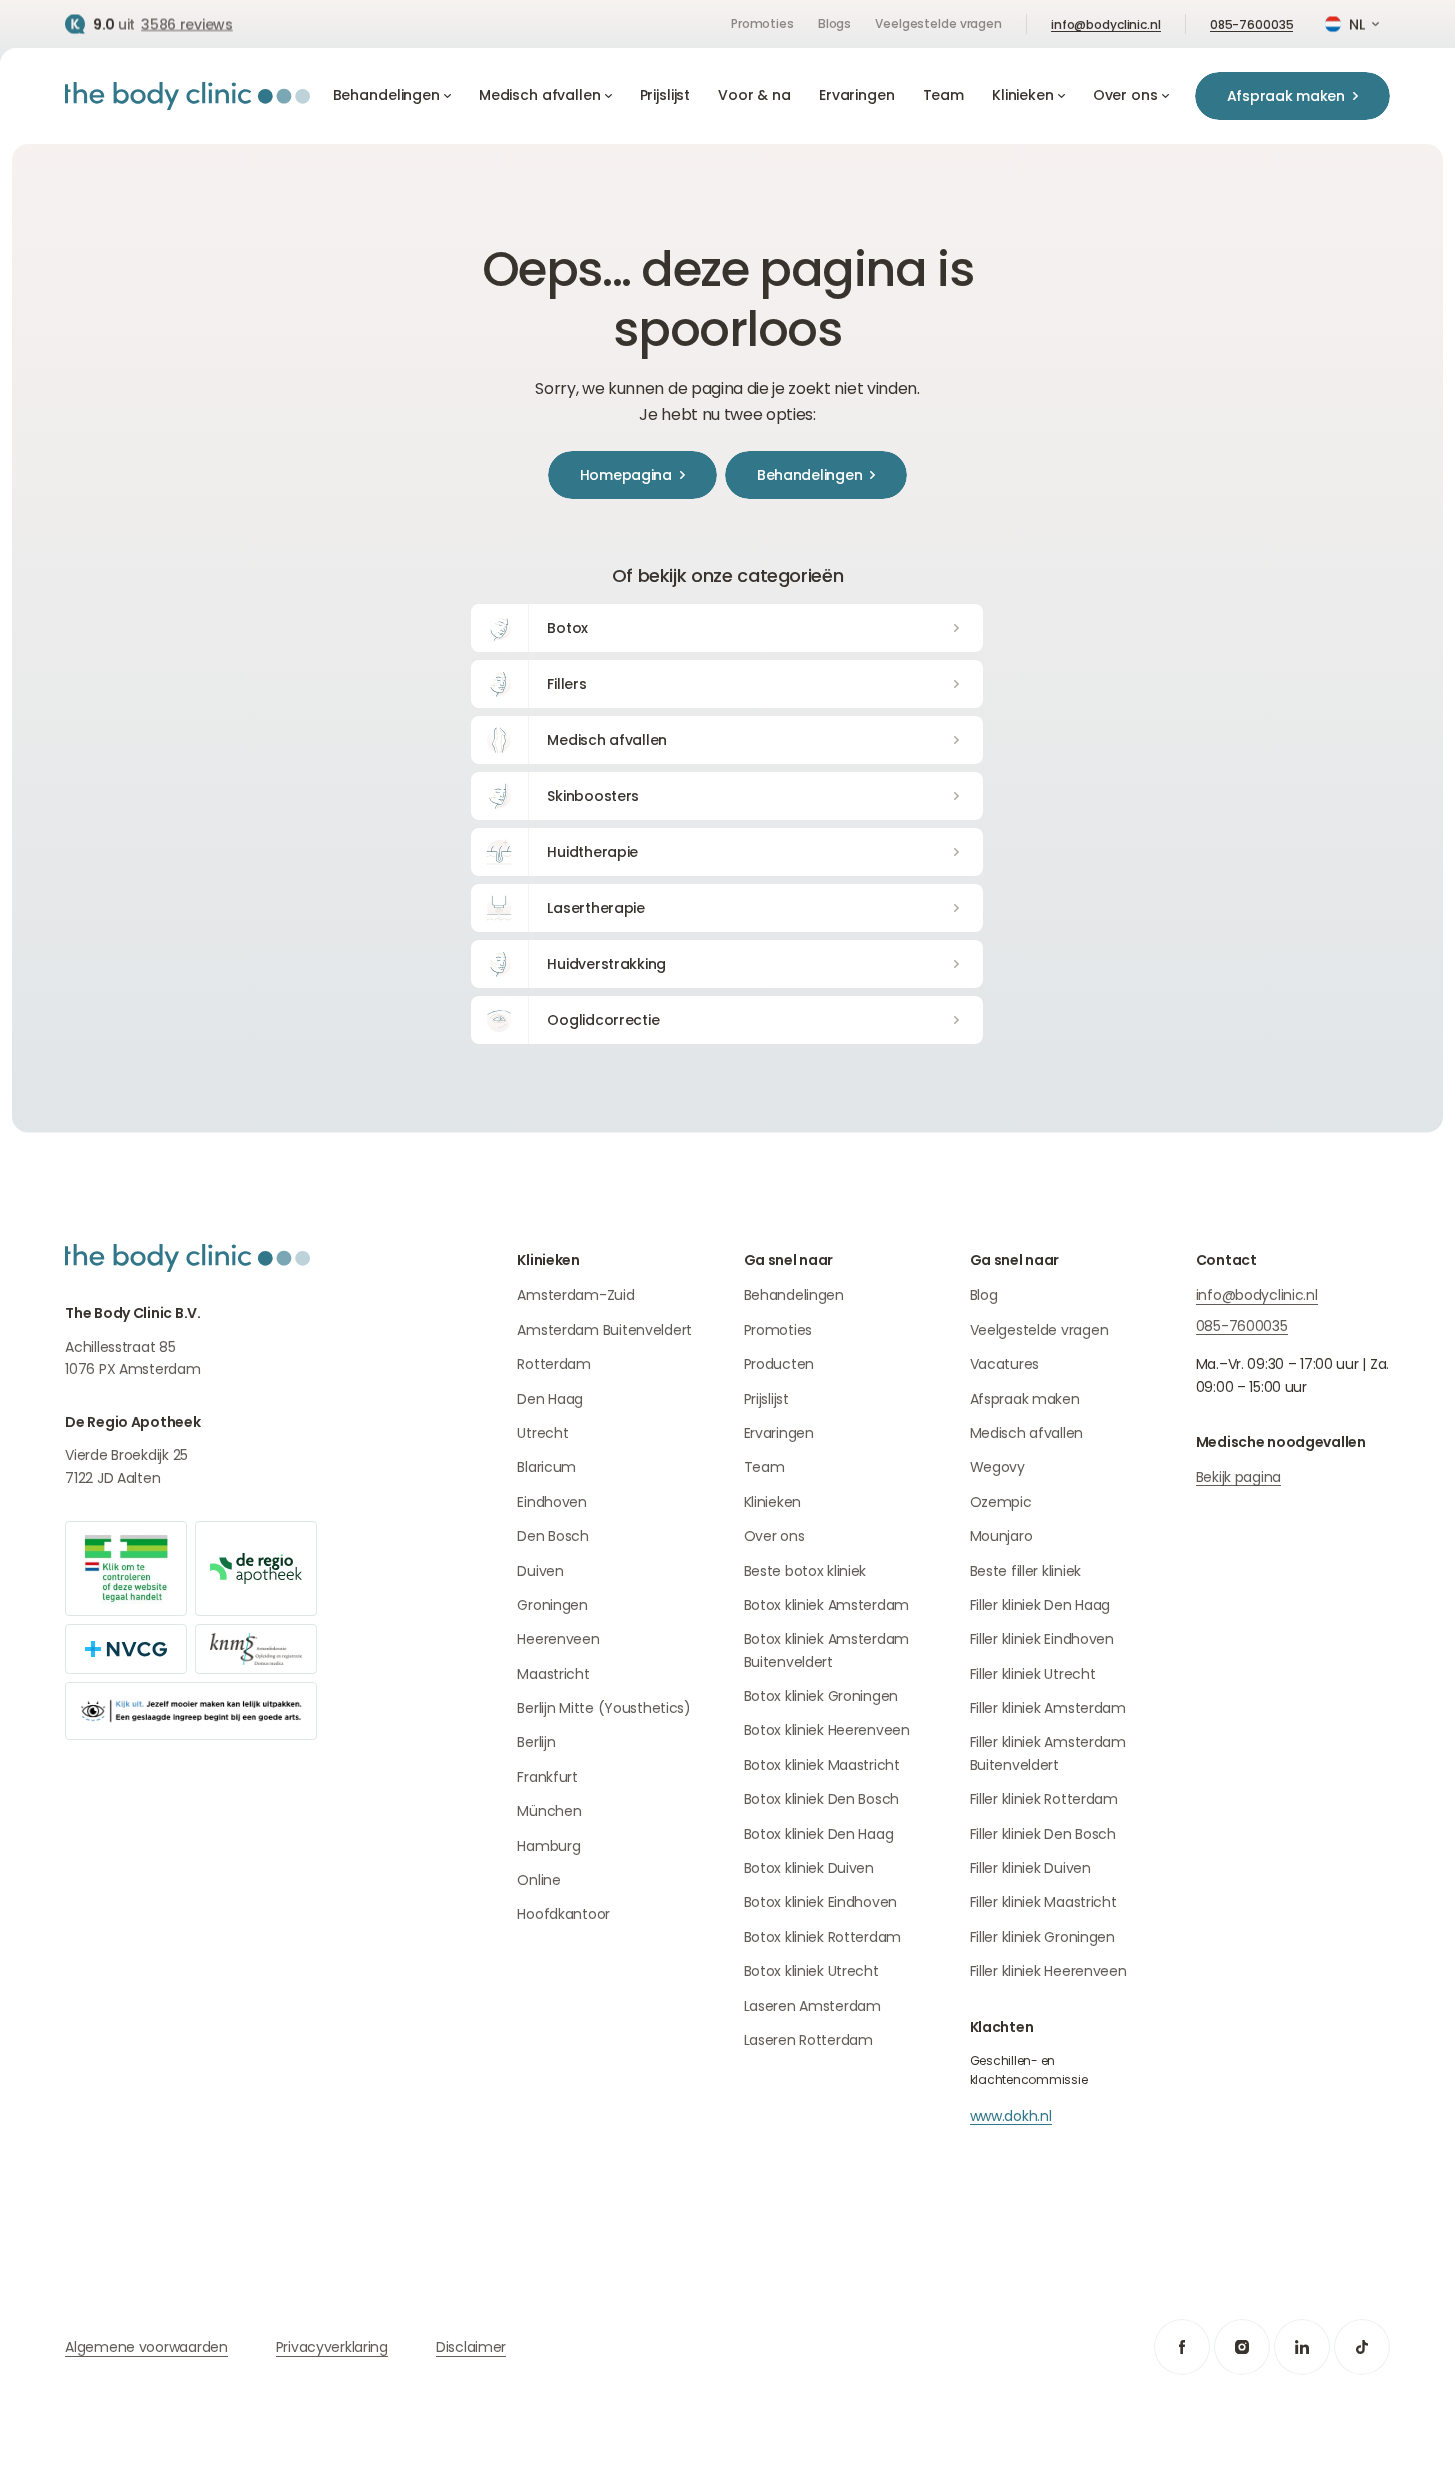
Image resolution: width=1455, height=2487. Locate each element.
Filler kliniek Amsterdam (1048, 1708)
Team (764, 1467)
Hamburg (548, 1846)
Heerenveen (558, 1639)
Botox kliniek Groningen (821, 1696)
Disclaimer (471, 2347)
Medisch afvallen (1027, 1433)
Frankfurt (547, 1777)
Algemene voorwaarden (146, 2347)
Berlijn (536, 1742)
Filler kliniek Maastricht (1043, 1902)
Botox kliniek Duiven (809, 1868)
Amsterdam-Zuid (575, 1295)
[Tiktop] (1362, 2347)
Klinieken (772, 1502)
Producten (779, 1364)
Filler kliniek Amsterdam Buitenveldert (1048, 1753)
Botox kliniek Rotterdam (823, 1937)
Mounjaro (1001, 1536)
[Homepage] (187, 96)
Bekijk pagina (1238, 1477)
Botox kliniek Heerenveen (827, 1730)
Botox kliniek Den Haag (819, 1834)
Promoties (762, 23)
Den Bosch (552, 1536)
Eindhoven (551, 1502)
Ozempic (1001, 1502)
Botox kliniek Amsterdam (827, 1605)
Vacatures (1004, 1364)
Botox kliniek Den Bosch (822, 1799)
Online (538, 1880)
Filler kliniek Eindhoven (1042, 1639)
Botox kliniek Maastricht (822, 1765)
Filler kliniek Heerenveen (1048, 1971)
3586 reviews (187, 24)
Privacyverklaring (332, 2347)
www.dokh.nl (1011, 2116)
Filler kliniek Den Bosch (1043, 1834)
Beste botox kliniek (805, 1571)
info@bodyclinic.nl (1106, 25)
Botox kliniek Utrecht (811, 1971)
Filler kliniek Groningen (1042, 1937)
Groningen (552, 1605)
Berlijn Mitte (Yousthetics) (603, 1708)
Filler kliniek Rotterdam (1044, 1799)
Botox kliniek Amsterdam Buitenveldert (827, 1650)
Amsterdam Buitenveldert (604, 1330)
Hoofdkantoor (563, 1914)
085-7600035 (1252, 25)
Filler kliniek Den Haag (1040, 1605)
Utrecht (542, 1433)
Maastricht (553, 1674)
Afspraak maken (1025, 1399)
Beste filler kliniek (1025, 1571)
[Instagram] (1242, 2347)
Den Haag (550, 1399)
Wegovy (997, 1467)
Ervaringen (779, 1433)
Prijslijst (766, 1399)
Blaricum (546, 1467)
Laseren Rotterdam (808, 2040)
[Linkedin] (1302, 2347)
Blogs (834, 23)
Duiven (540, 1571)
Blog (984, 1295)
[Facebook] (1182, 2347)
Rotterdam (553, 1364)
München (549, 1811)
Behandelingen (794, 1295)
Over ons (774, 1536)
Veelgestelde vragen (938, 23)
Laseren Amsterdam (812, 2006)
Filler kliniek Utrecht (1033, 1674)
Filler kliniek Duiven (1030, 1868)
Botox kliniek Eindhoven (821, 1902)
